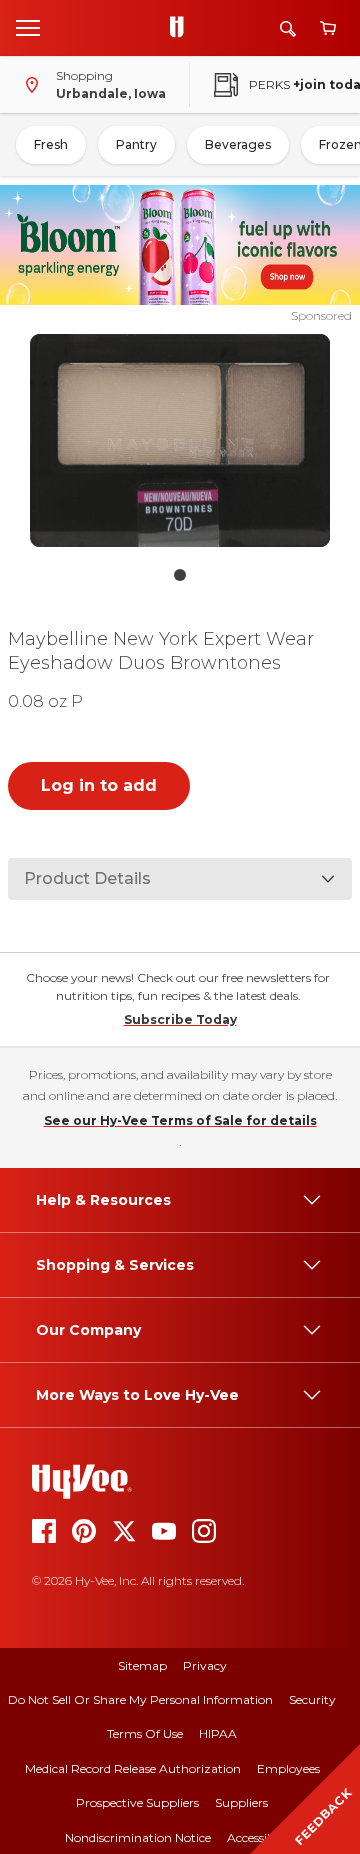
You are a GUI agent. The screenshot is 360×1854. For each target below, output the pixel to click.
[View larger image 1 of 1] (180, 440)
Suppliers (241, 1802)
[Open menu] (28, 27)
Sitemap (142, 1665)
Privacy (205, 1665)
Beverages (238, 144)
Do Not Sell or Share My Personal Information (140, 1699)
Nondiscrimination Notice (138, 1837)
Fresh (51, 144)
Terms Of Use (145, 1733)
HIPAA (218, 1733)
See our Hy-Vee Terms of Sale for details (180, 1120)
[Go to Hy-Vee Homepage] (182, 28)
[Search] (288, 28)
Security (312, 1699)
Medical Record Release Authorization (133, 1768)
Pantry (136, 144)
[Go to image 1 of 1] (180, 575)
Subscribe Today (180, 1019)
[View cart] (328, 28)
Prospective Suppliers (137, 1802)
